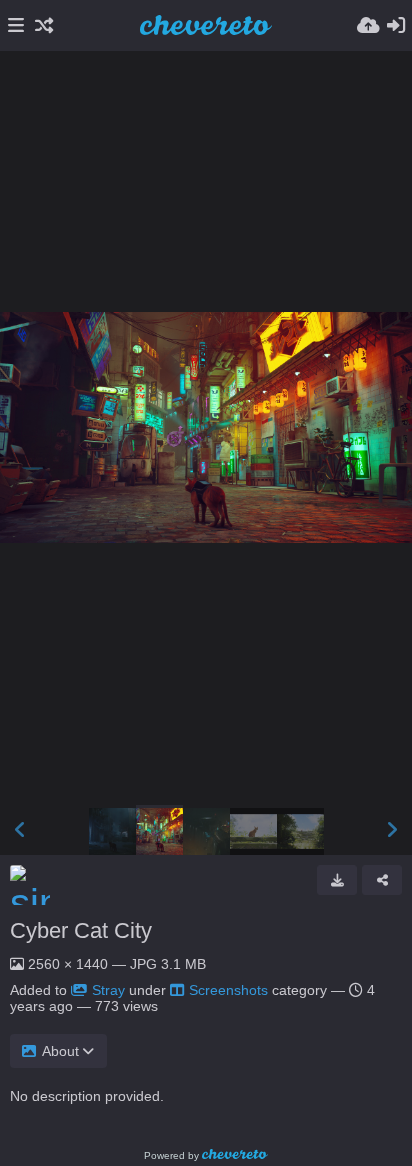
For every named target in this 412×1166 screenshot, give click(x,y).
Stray (108, 990)
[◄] (20, 830)
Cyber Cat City (81, 930)
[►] (392, 830)
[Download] (337, 880)
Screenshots (228, 990)
